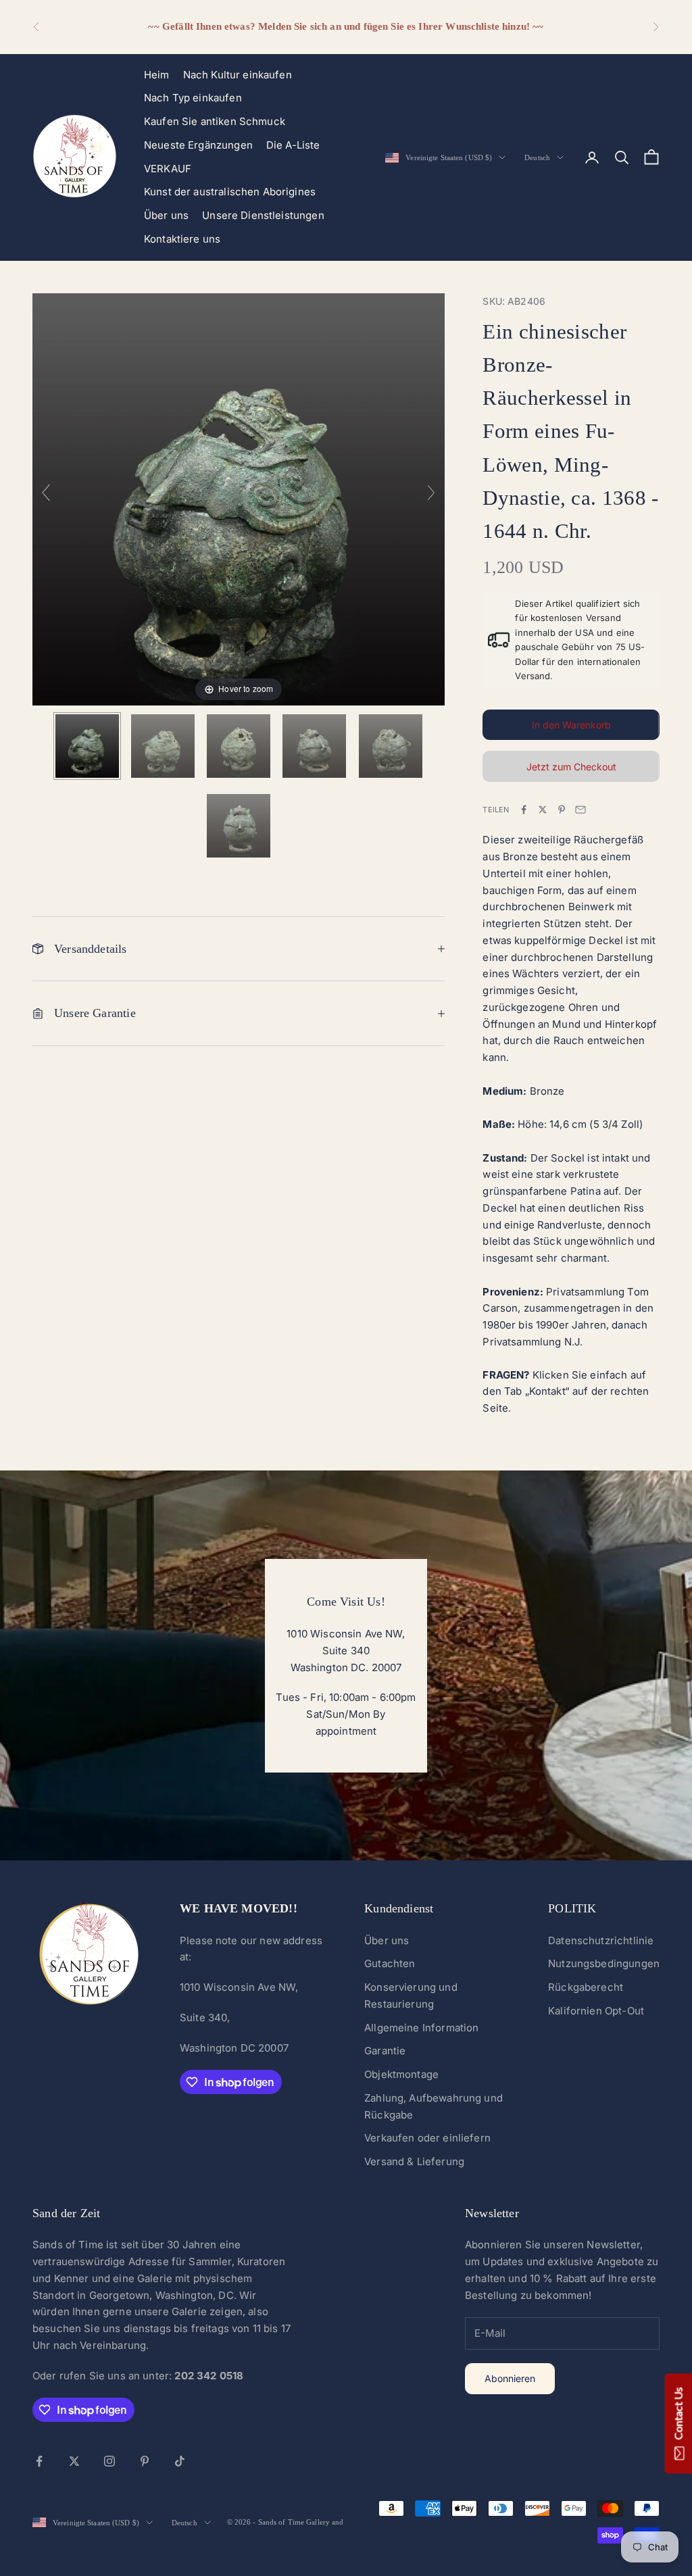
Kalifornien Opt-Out (596, 2011)
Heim (157, 75)
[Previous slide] (46, 493)
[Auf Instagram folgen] (109, 2461)
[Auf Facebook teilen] (524, 810)
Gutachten (390, 1963)
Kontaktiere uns (182, 239)
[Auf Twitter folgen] (74, 2461)
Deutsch (537, 157)
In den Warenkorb (571, 725)
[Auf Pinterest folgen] (145, 2461)
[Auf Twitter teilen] (543, 810)
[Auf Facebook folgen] (39, 2461)
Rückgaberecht (586, 1987)
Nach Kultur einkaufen (238, 75)
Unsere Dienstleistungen (263, 215)
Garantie (385, 2051)
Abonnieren (510, 2378)
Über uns (166, 215)
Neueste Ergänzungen (198, 145)
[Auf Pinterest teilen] (562, 810)
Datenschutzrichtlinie (601, 1940)
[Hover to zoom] (239, 498)
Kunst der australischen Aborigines (230, 192)
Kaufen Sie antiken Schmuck (215, 121)
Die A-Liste (293, 145)
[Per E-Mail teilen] (580, 810)
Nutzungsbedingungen (604, 1963)
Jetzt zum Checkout (571, 767)
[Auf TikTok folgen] (180, 2461)
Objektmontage (401, 2074)
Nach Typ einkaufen (193, 98)
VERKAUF (168, 169)
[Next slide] (431, 493)
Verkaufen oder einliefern (427, 2138)
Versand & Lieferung (414, 2161)
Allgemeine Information (421, 2028)
